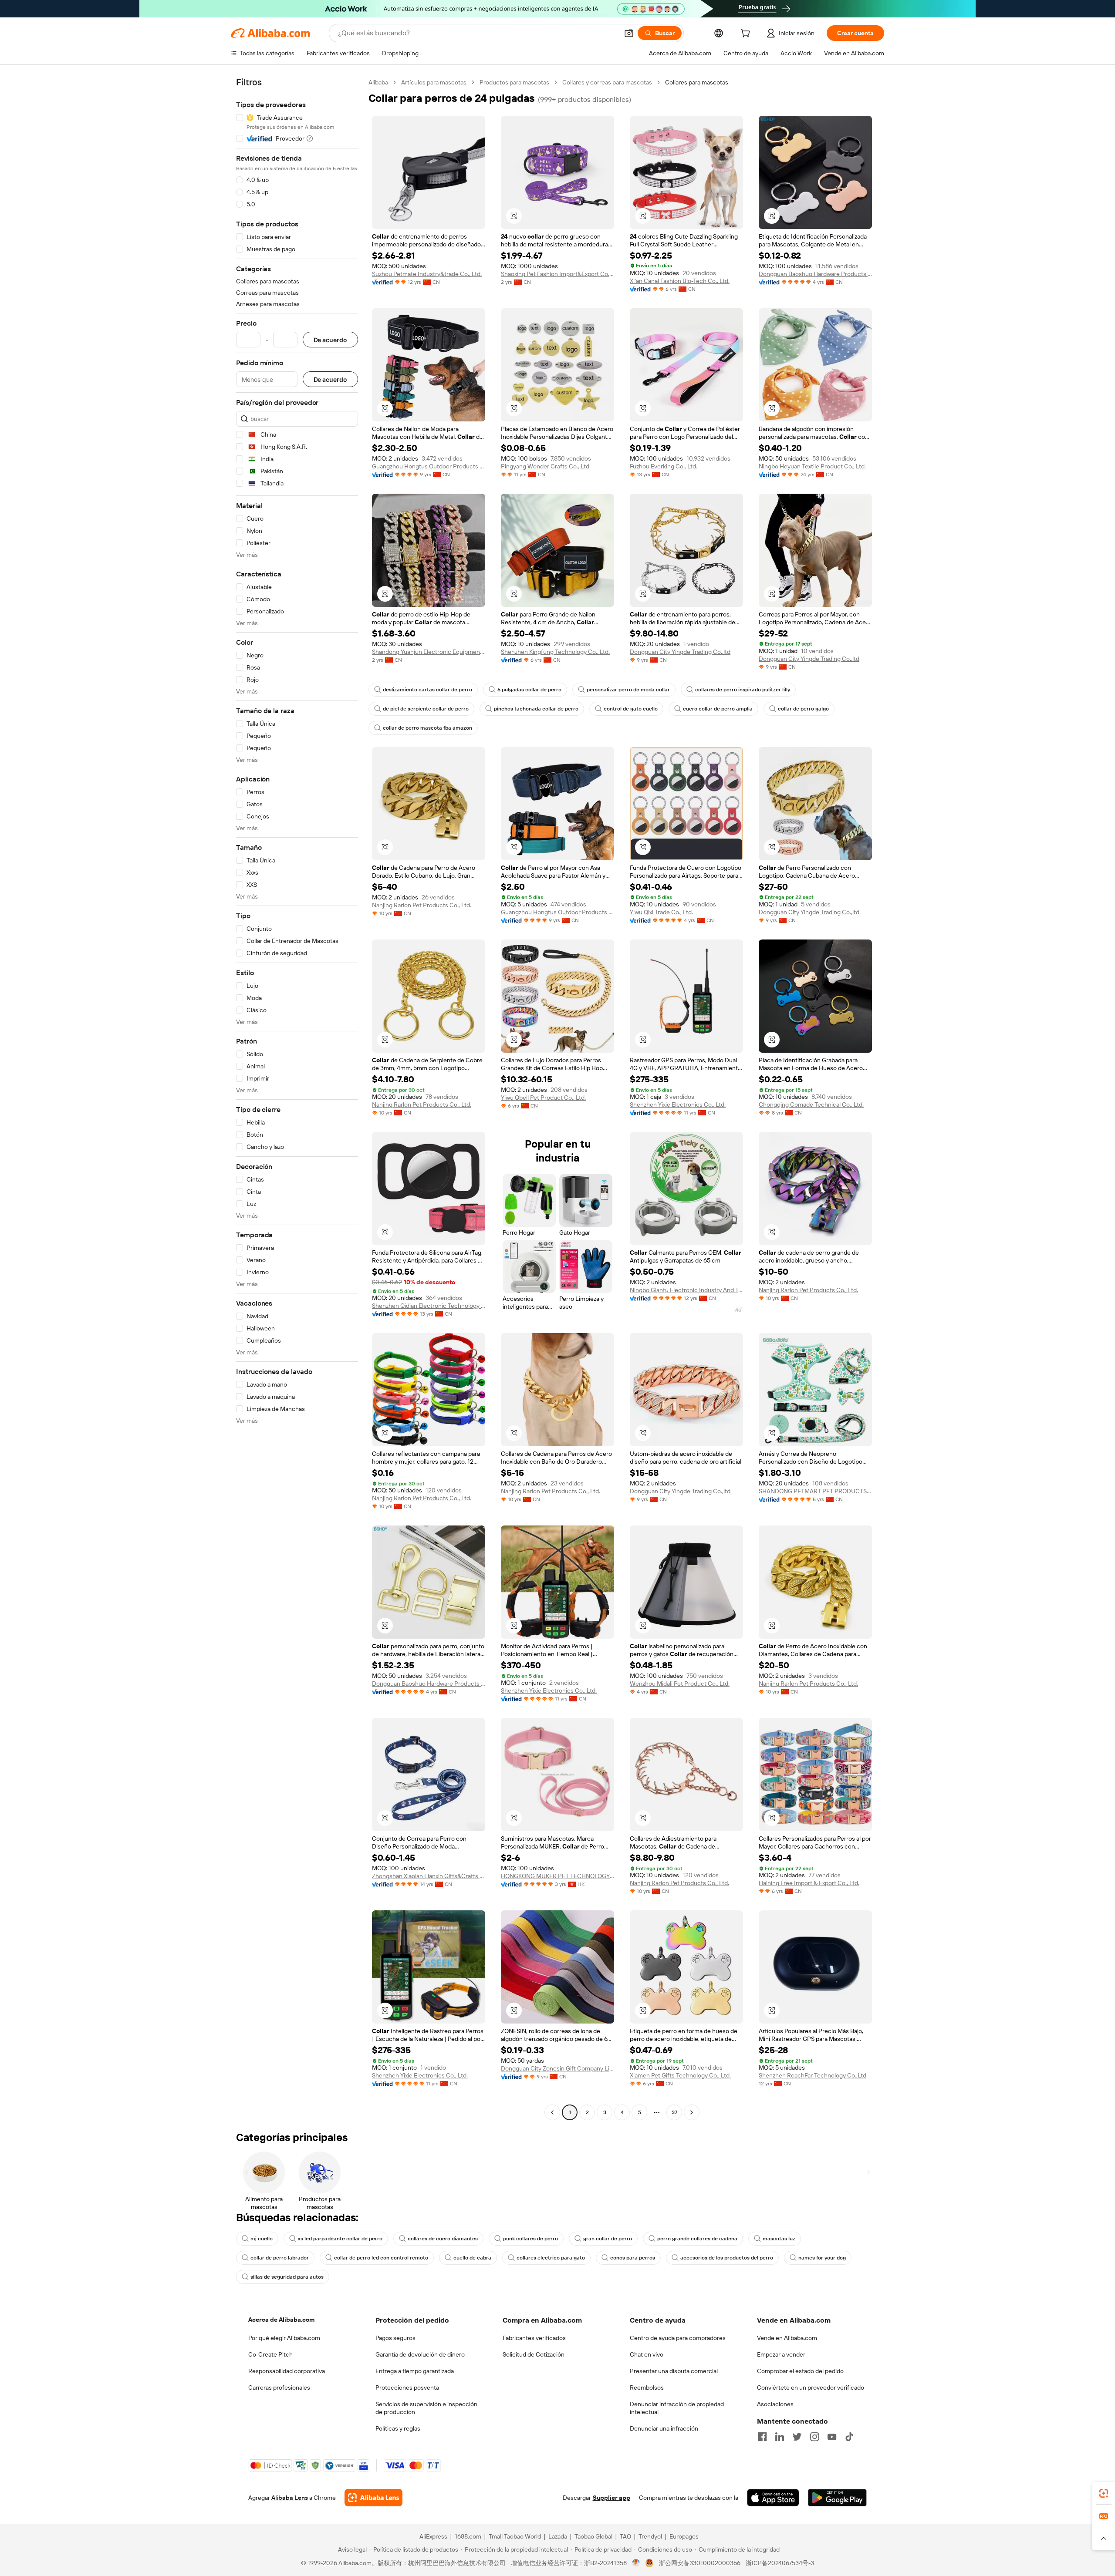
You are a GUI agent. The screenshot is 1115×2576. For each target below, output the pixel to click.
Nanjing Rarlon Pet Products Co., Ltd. (422, 905)
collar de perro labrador (280, 2258)
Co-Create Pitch (270, 2354)
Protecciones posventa (407, 2387)
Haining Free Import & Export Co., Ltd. (809, 1883)
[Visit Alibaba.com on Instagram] (814, 2437)
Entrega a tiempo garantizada (415, 2371)
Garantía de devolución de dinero (420, 2354)
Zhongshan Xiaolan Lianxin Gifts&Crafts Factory (429, 1876)
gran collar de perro (608, 2239)
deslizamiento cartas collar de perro (427, 690)
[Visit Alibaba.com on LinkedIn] (780, 2437)
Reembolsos (647, 2387)
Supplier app (612, 2498)
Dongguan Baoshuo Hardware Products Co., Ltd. (815, 274)
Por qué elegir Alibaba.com (284, 2338)
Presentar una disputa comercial (674, 2371)
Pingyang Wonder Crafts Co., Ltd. (546, 466)
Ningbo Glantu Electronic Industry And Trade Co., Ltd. (686, 1290)
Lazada (558, 2536)
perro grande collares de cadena (697, 2239)
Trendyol (650, 2536)
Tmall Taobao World (515, 2536)
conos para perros (633, 2258)
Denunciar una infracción (664, 2428)
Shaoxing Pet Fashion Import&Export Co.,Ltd (557, 274)
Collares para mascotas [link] (697, 82)
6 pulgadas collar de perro (529, 690)
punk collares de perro (530, 2239)
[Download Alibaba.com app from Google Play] (837, 2498)
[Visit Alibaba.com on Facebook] (762, 2437)
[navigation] (297, 1098)
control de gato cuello (631, 709)
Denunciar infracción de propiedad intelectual (677, 2408)
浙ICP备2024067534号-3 (780, 2563)
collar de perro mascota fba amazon (427, 728)
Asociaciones (775, 2404)
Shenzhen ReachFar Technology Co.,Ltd (813, 2075)
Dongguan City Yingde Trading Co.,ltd (680, 652)
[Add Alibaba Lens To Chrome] (373, 2498)
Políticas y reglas (398, 2428)
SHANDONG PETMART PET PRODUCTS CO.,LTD (815, 1491)
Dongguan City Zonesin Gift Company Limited (557, 2068)
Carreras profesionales (279, 2387)
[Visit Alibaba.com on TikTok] (849, 2437)
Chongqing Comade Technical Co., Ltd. (811, 1104)
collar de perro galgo (803, 709)
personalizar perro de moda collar (628, 690)
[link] (1104, 2493)
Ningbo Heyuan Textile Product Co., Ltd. (812, 466)
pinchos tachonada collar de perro (536, 709)
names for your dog (822, 2258)
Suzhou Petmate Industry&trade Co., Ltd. (427, 274)
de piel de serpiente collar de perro (426, 709)
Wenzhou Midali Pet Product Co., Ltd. (680, 1684)
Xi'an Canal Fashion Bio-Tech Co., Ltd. (680, 281)
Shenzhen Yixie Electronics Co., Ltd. (678, 1104)
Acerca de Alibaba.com (281, 2320)
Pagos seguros (395, 2338)
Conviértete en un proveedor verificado (811, 2387)
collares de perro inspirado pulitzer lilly (743, 690)
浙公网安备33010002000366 (700, 2563)
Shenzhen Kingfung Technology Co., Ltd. (555, 652)
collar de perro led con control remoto (381, 2258)
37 (674, 2112)
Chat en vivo (647, 2354)
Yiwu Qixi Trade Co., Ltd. (661, 912)
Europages (684, 2536)
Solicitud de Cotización (534, 2354)
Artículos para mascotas (434, 82)
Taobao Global (593, 2536)
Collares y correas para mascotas (607, 82)
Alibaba (378, 82)
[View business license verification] (636, 2563)
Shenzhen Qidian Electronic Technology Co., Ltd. (429, 1306)
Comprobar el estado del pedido (800, 2371)
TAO (625, 2536)
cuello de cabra (472, 2258)
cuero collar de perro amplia (718, 709)
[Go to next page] (692, 2112)
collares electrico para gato (551, 2258)
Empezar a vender (781, 2354)
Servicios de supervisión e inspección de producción (426, 2408)
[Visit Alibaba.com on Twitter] (797, 2437)
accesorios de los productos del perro (727, 2258)
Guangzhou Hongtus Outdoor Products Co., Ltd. (429, 466)
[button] (629, 33)
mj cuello (262, 2239)
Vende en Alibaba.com (787, 2338)
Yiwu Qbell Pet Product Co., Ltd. (543, 1098)
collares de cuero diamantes (443, 2239)
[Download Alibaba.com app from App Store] (773, 2498)
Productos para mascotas (514, 82)
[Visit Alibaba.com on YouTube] (832, 2437)
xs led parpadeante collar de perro (340, 2239)
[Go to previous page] (552, 2112)
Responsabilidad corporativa (287, 2371)
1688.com (468, 2536)
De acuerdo (330, 340)
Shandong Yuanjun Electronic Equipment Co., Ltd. (429, 652)
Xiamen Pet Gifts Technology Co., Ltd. (680, 2075)
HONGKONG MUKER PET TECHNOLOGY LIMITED (557, 1876)
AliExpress (433, 2536)
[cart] (747, 34)
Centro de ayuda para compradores (678, 2338)
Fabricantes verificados (534, 2338)
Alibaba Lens (290, 2498)
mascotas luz (779, 2239)
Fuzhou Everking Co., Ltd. (664, 466)
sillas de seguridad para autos (287, 2277)
